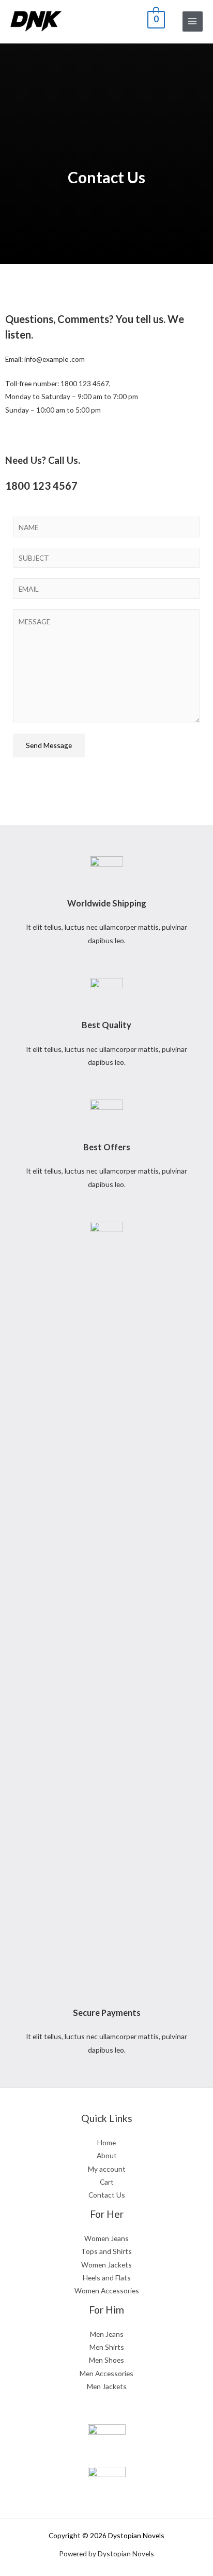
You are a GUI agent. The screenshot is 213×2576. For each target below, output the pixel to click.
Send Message (49, 745)
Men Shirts (107, 2347)
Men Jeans (107, 2334)
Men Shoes (106, 2360)
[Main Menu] (193, 21)
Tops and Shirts (106, 2251)
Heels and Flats (107, 2278)
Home (106, 2142)
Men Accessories (106, 2373)
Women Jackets (106, 2265)
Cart (107, 2182)
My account (107, 2169)
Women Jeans (106, 2238)
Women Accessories (107, 2290)
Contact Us (107, 2195)
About (107, 2155)
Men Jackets (107, 2386)
